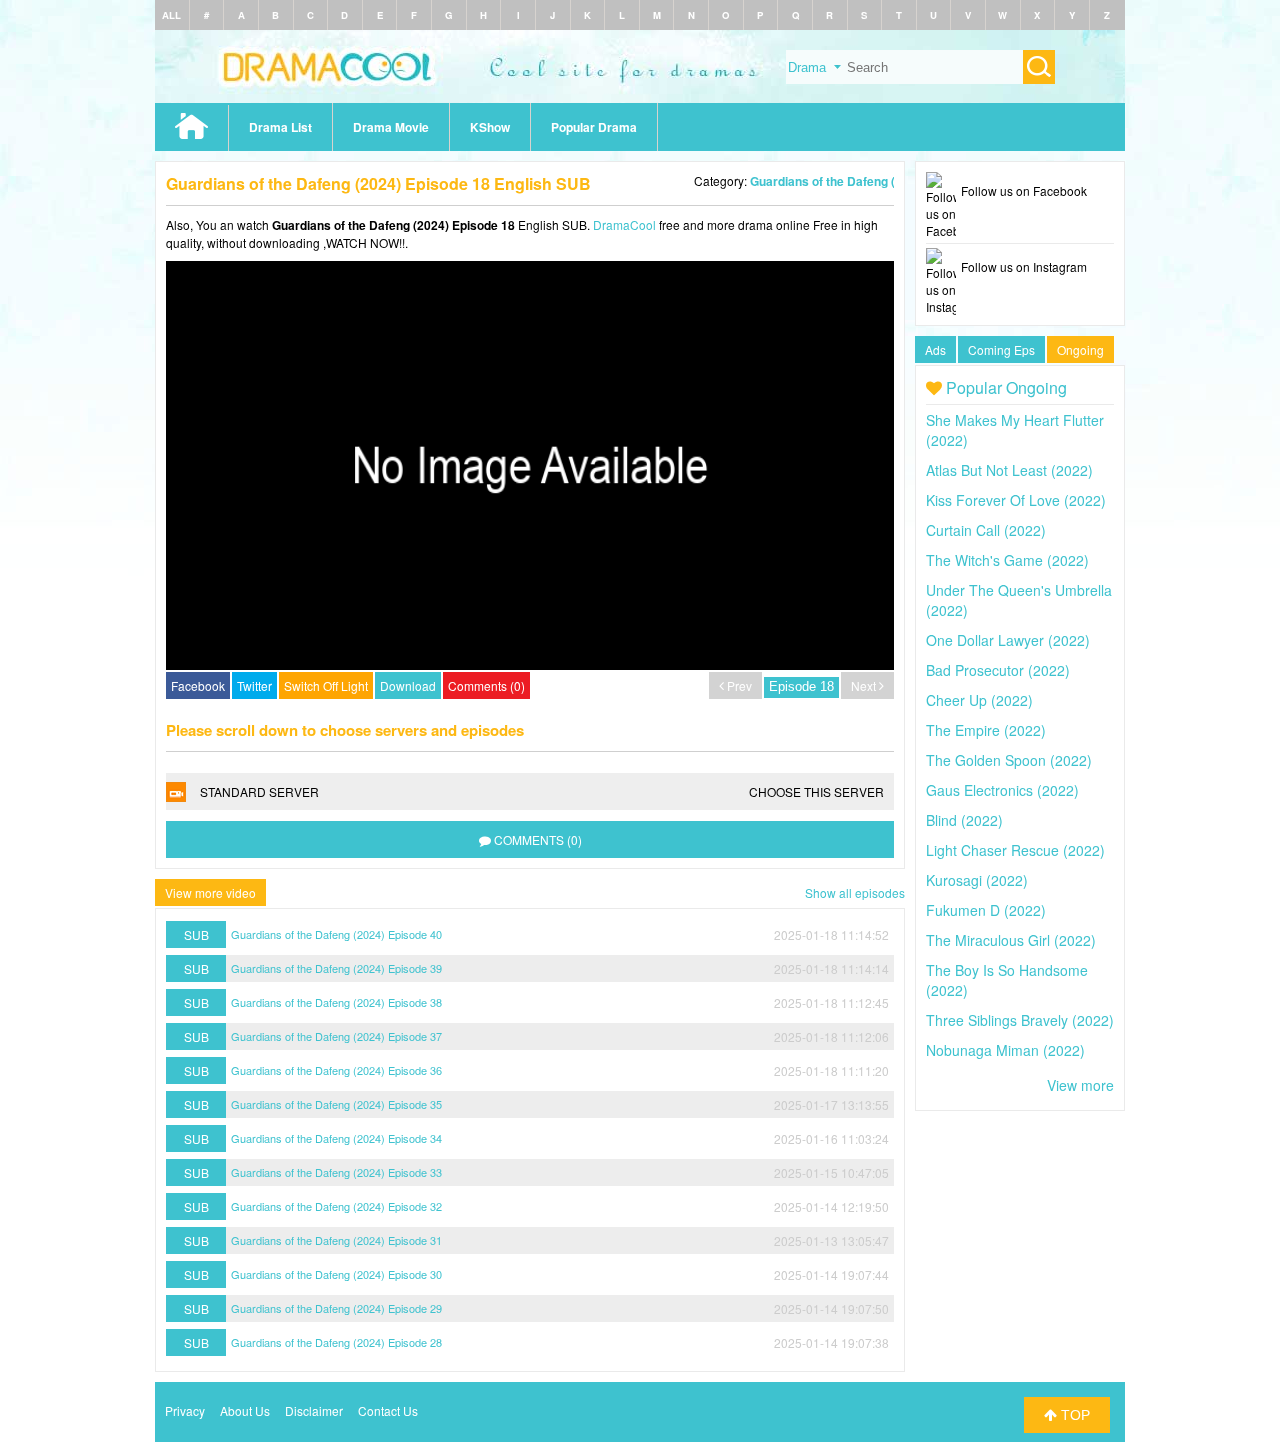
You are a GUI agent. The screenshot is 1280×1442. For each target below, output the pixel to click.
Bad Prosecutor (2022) (998, 670)
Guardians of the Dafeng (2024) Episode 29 (336, 1308)
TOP (1073, 1415)
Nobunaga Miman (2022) (1005, 1050)
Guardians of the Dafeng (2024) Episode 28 (336, 1342)
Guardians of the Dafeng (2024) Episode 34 (336, 1138)
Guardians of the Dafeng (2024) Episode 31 (336, 1240)
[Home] (640, 97)
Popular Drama (594, 127)
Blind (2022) (964, 820)
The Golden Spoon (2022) (1009, 760)
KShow (490, 127)
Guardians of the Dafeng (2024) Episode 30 (336, 1274)
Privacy (185, 1410)
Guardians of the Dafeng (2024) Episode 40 (336, 934)
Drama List (280, 127)
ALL (171, 15)
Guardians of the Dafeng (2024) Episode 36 (336, 1070)
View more (1080, 1085)
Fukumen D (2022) (986, 910)
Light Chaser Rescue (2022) (1015, 850)
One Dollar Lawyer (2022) (1008, 640)
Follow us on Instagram (1024, 266)
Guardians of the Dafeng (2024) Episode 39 (336, 968)
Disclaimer (314, 1410)
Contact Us (388, 1410)
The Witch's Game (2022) (1007, 560)
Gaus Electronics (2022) (1002, 790)
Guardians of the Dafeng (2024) (838, 181)
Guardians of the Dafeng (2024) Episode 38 (336, 1002)
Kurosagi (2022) (977, 880)
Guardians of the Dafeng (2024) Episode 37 (336, 1036)
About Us (245, 1410)
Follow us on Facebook (1024, 190)
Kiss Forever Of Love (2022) (1016, 500)
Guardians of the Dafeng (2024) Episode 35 (336, 1104)
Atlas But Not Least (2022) (1009, 470)
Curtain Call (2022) (986, 530)
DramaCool (624, 224)
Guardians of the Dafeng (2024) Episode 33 (336, 1172)
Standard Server (542, 791)
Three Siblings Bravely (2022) (1020, 1020)
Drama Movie (391, 127)
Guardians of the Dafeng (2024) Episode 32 (336, 1206)
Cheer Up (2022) (979, 700)
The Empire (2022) (986, 730)
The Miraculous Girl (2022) (1011, 940)
